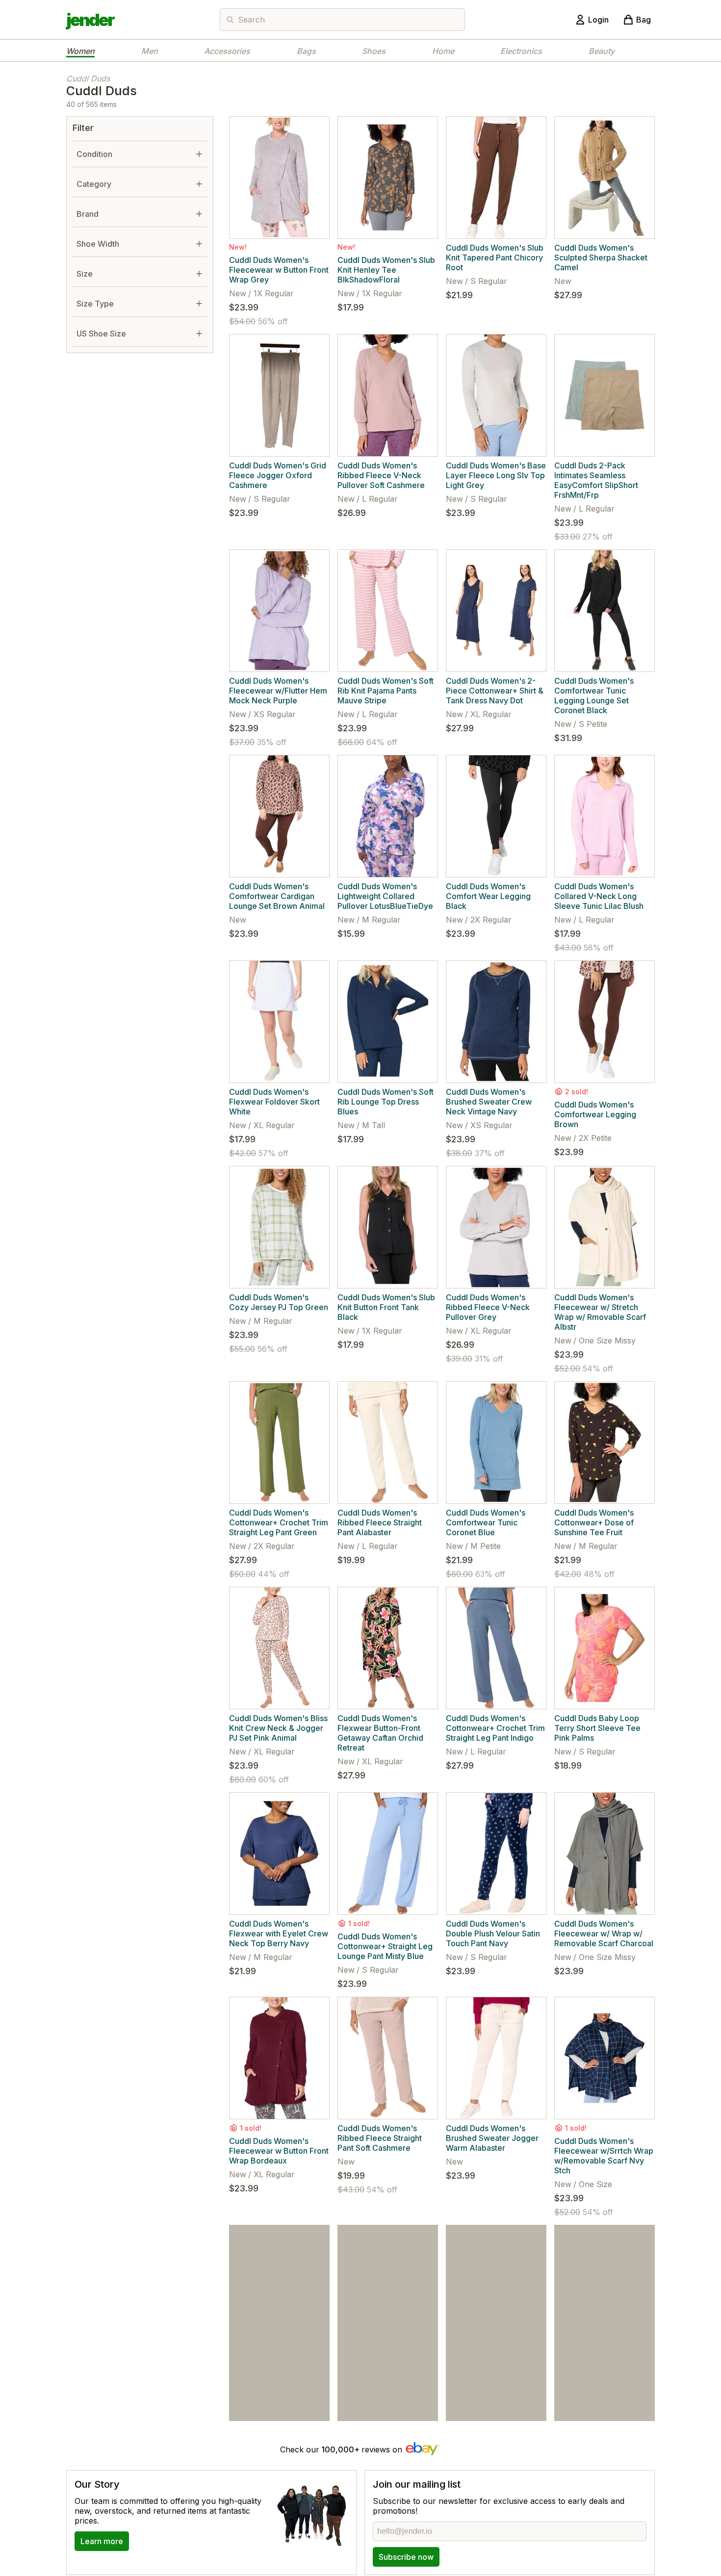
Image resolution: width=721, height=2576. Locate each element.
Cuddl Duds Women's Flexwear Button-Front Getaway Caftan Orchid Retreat (380, 1733)
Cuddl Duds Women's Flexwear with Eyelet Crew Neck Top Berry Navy (279, 1933)
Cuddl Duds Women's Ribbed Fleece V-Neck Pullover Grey (488, 1307)
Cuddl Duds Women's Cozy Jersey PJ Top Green (279, 1302)
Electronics (521, 51)
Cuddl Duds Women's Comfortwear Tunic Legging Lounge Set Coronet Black (594, 696)
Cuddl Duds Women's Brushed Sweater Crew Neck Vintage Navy (489, 1102)
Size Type (95, 304)
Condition (94, 154)
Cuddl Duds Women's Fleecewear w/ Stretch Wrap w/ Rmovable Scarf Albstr (600, 1312)
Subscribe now (406, 2557)
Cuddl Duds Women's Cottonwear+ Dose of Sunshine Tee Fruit (594, 1522)
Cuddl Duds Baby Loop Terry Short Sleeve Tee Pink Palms (597, 1728)
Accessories (227, 51)
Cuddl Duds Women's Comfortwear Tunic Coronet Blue (486, 1522)
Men (150, 51)
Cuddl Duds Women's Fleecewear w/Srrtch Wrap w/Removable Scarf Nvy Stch (604, 2156)
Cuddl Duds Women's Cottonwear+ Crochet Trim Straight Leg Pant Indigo (495, 1728)
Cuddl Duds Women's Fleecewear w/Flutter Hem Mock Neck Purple (278, 691)
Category (94, 184)
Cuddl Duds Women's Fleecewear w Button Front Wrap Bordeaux (279, 2151)
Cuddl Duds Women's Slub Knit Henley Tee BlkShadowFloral (386, 270)
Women (80, 51)
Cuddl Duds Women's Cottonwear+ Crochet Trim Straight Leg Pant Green (279, 1522)
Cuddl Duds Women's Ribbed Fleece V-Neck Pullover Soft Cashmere (381, 475)
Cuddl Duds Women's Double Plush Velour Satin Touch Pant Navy (493, 1933)
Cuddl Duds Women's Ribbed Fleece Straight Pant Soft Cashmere (380, 2138)
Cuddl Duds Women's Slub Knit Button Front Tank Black (386, 1307)
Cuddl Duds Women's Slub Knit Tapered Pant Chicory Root (495, 258)
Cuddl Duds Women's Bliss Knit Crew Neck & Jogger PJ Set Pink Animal (278, 1728)
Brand (88, 214)
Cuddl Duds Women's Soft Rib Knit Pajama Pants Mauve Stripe (386, 691)
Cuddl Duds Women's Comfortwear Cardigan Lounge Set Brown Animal (277, 896)
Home (443, 51)
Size (85, 274)
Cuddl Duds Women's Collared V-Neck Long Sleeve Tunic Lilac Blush (599, 896)
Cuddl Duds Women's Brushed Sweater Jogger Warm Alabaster (492, 2138)
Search (251, 20)
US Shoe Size (101, 334)
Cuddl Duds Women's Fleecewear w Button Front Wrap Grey (279, 270)
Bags (306, 51)
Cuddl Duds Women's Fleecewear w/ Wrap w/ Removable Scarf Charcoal (604, 1933)
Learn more (102, 2541)
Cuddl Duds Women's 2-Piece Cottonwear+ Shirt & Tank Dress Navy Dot (495, 691)
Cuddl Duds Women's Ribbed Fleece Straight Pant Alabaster (380, 1522)
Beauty (602, 51)
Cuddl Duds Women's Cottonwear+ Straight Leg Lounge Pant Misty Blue (385, 1946)
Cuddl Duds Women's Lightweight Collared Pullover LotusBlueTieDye (385, 896)
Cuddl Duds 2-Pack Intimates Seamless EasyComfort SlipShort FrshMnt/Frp (596, 480)
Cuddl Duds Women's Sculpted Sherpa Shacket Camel (601, 258)
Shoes (374, 51)
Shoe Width (98, 244)
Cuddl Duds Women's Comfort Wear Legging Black (488, 896)
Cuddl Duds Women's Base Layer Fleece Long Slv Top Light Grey (496, 475)
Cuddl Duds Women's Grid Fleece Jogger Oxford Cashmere (278, 475)
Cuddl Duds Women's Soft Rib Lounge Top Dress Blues (386, 1102)
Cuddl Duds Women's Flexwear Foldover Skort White (274, 1102)
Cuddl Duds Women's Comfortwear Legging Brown (595, 1114)
